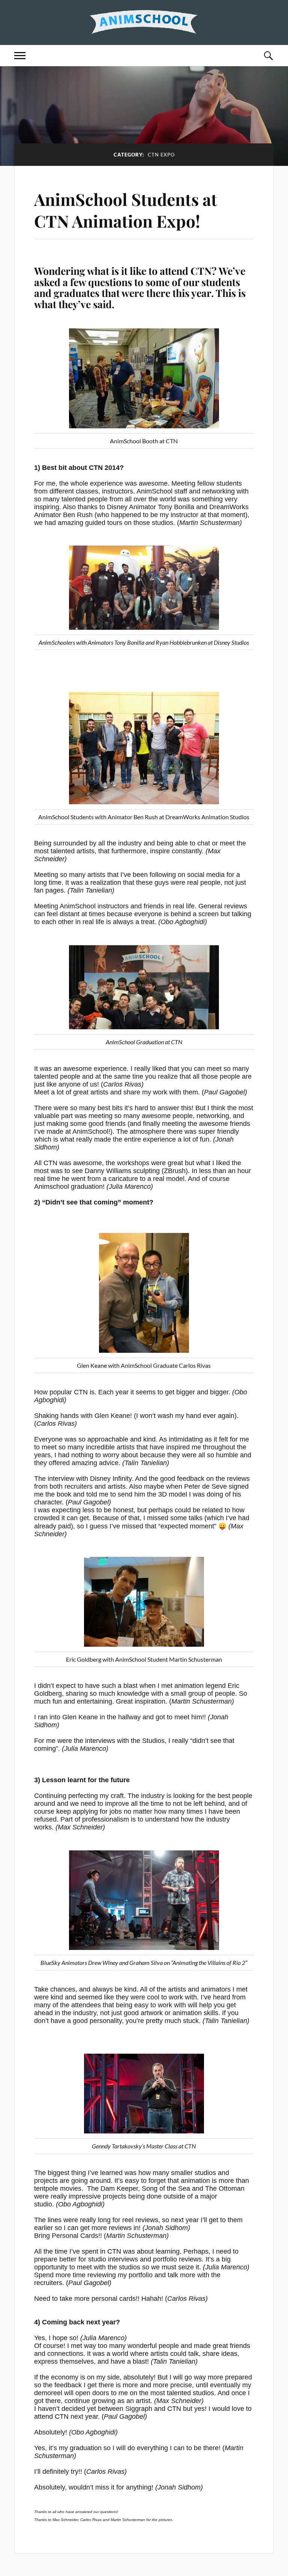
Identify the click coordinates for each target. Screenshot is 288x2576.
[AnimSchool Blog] (144, 22)
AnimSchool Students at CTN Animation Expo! (126, 210)
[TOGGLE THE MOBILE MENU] (20, 56)
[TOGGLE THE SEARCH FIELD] (268, 56)
